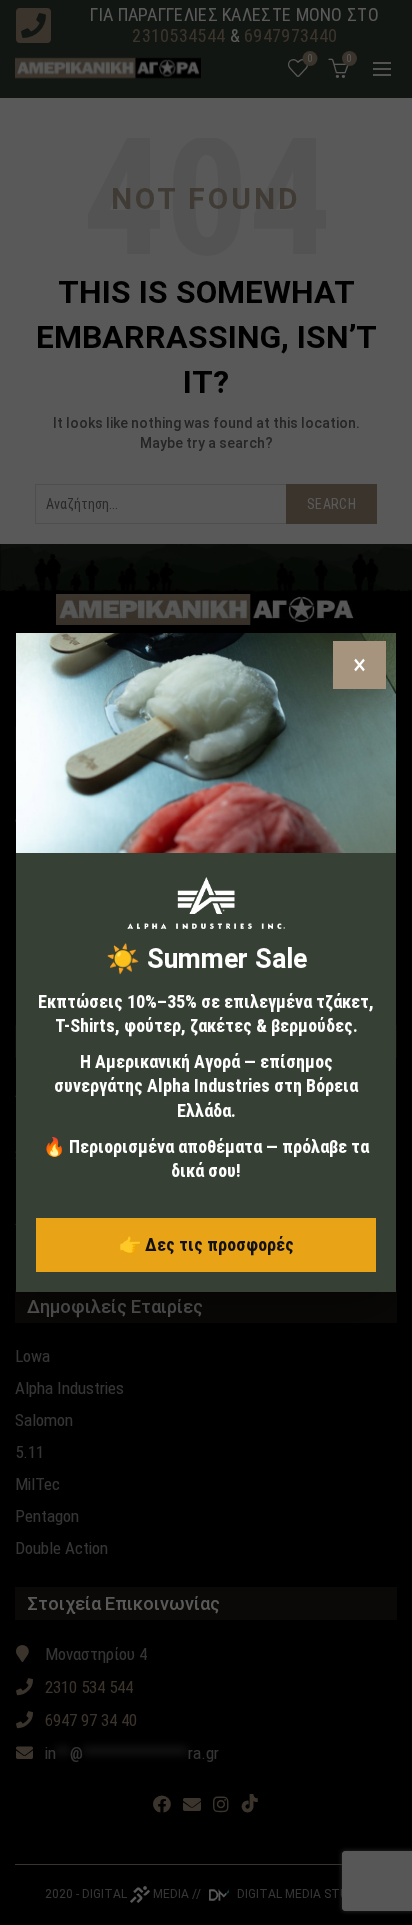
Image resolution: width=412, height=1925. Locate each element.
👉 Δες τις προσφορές (206, 1244)
